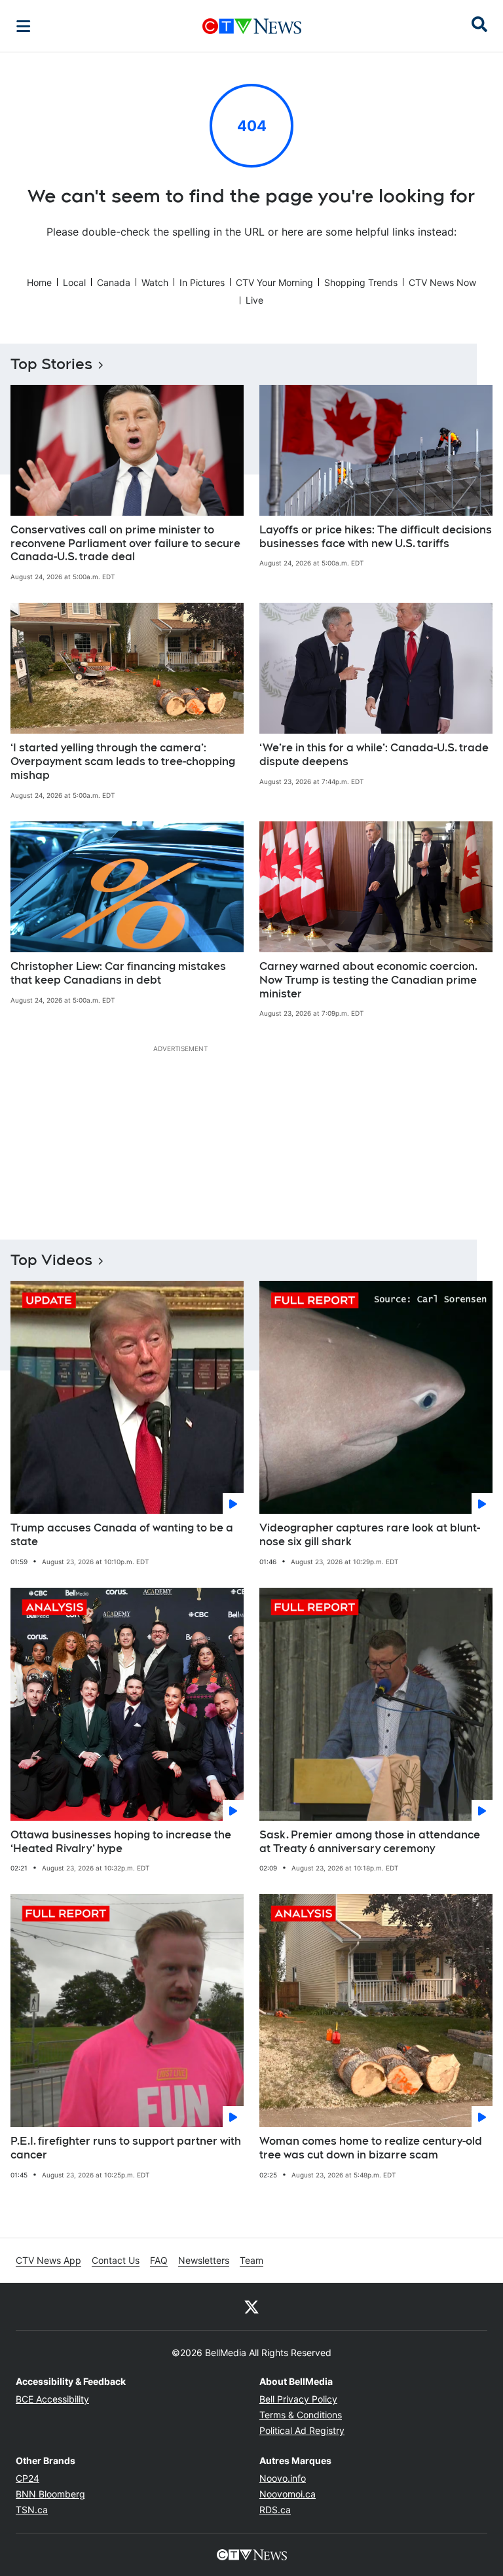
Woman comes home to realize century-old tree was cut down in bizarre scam (371, 2148)
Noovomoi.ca (288, 2494)
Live (254, 300)
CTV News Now (442, 282)
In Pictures (202, 282)
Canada (114, 282)
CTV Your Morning (274, 282)
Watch (155, 282)
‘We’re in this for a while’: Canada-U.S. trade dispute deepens (374, 755)
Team (251, 2260)
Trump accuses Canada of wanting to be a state (122, 1535)
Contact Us (116, 2260)
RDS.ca (275, 2510)
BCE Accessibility (52, 2399)
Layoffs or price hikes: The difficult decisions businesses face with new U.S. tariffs (376, 537)
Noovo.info (283, 2478)
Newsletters (204, 2260)
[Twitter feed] (251, 2306)
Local (74, 282)
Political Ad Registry (302, 2430)
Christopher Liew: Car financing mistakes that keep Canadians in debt (118, 973)
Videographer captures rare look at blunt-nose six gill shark (370, 1535)
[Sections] (24, 26)
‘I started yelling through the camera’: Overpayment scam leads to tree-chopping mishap (123, 761)
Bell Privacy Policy (298, 2399)
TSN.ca (32, 2510)
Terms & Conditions (301, 2415)
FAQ (159, 2260)
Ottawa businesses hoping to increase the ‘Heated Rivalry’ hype (121, 1842)
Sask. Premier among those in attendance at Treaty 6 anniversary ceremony (370, 1842)
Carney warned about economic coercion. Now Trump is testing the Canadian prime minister (368, 980)
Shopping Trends (361, 282)
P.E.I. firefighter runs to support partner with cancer (126, 2148)
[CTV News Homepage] (252, 26)
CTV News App (48, 2260)
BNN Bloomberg (50, 2494)
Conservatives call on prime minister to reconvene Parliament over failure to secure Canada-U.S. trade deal (125, 544)
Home (39, 282)
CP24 (28, 2478)
